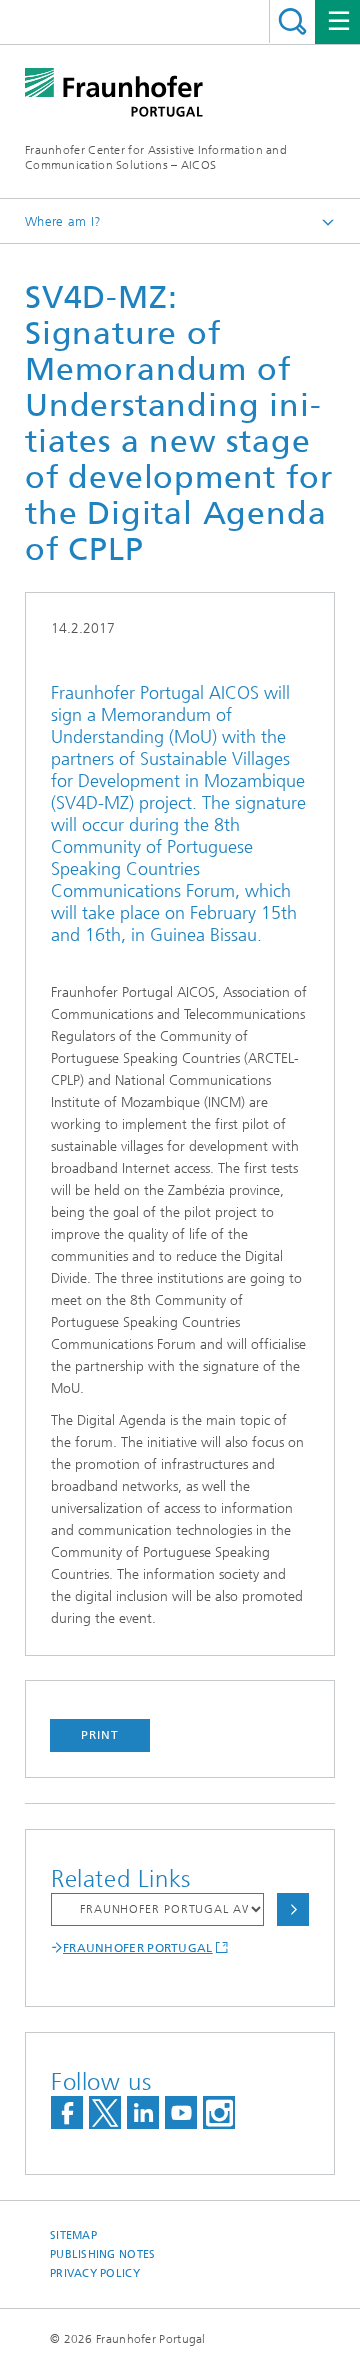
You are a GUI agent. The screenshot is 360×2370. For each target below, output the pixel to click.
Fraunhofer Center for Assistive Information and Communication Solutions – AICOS (156, 157)
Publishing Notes (102, 2254)
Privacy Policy (95, 2273)
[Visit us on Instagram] (219, 2112)
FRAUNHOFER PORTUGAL (138, 1948)
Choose (293, 1909)
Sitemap (73, 2235)
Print (100, 1735)
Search (292, 21)
